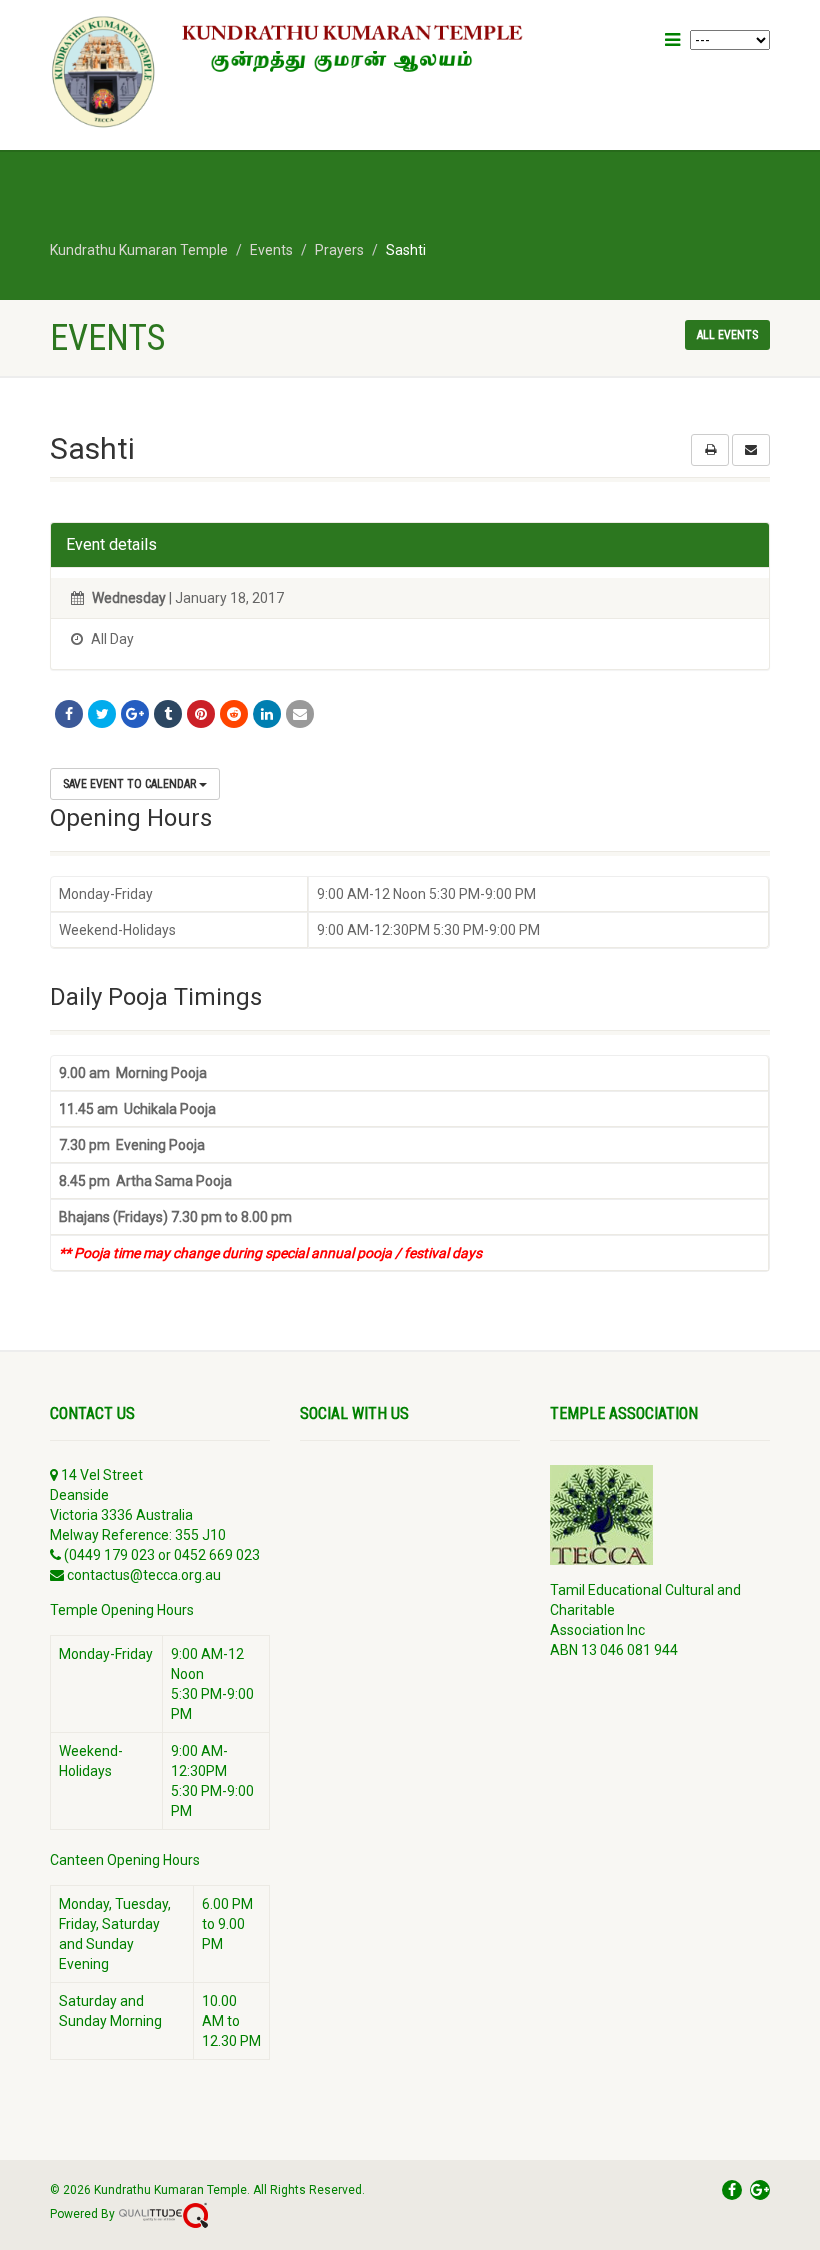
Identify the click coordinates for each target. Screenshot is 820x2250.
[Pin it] (201, 714)
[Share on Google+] (135, 714)
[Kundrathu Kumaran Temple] (300, 72)
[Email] (300, 714)
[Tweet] (102, 714)
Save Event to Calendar (131, 784)
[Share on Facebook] (69, 714)
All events (727, 335)
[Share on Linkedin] (267, 714)
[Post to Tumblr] (168, 714)
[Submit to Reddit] (234, 714)
